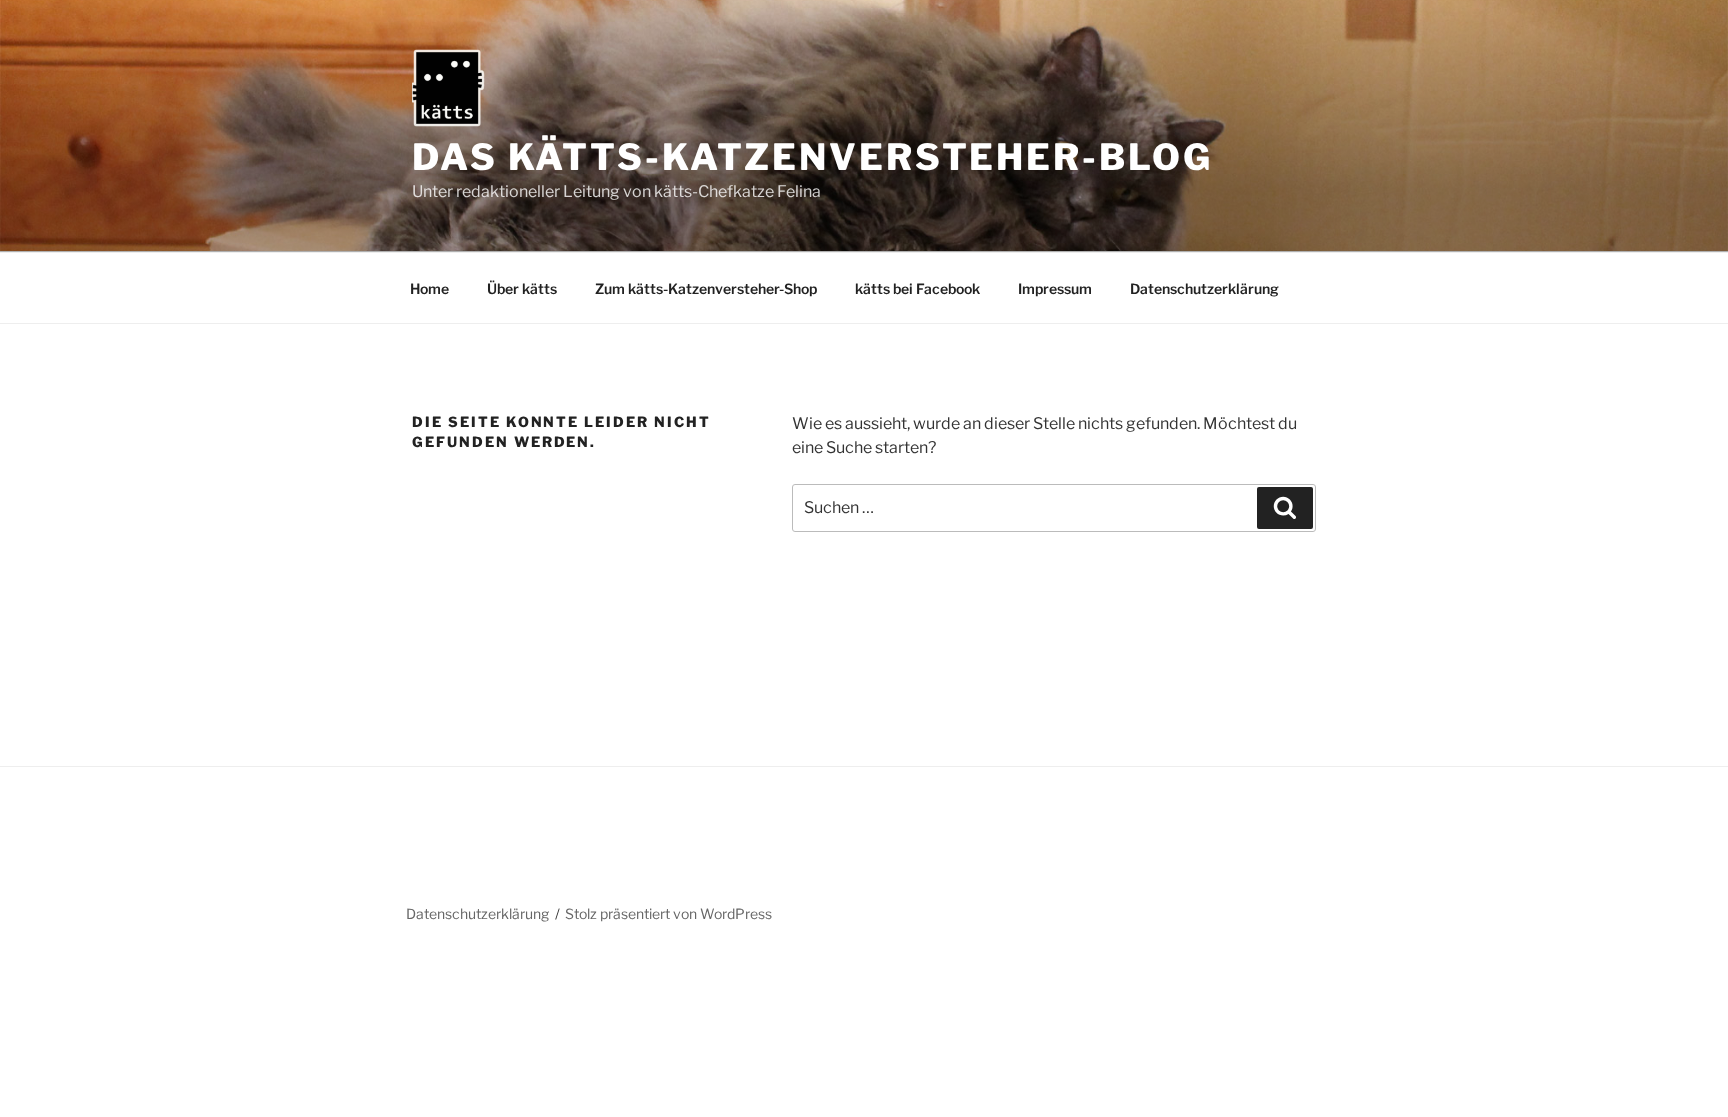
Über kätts (522, 288)
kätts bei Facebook (917, 288)
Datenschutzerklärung (1204, 288)
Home (429, 288)
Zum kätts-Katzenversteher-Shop (706, 288)
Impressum (1055, 288)
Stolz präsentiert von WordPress (668, 913)
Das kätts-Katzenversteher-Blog (812, 157)
